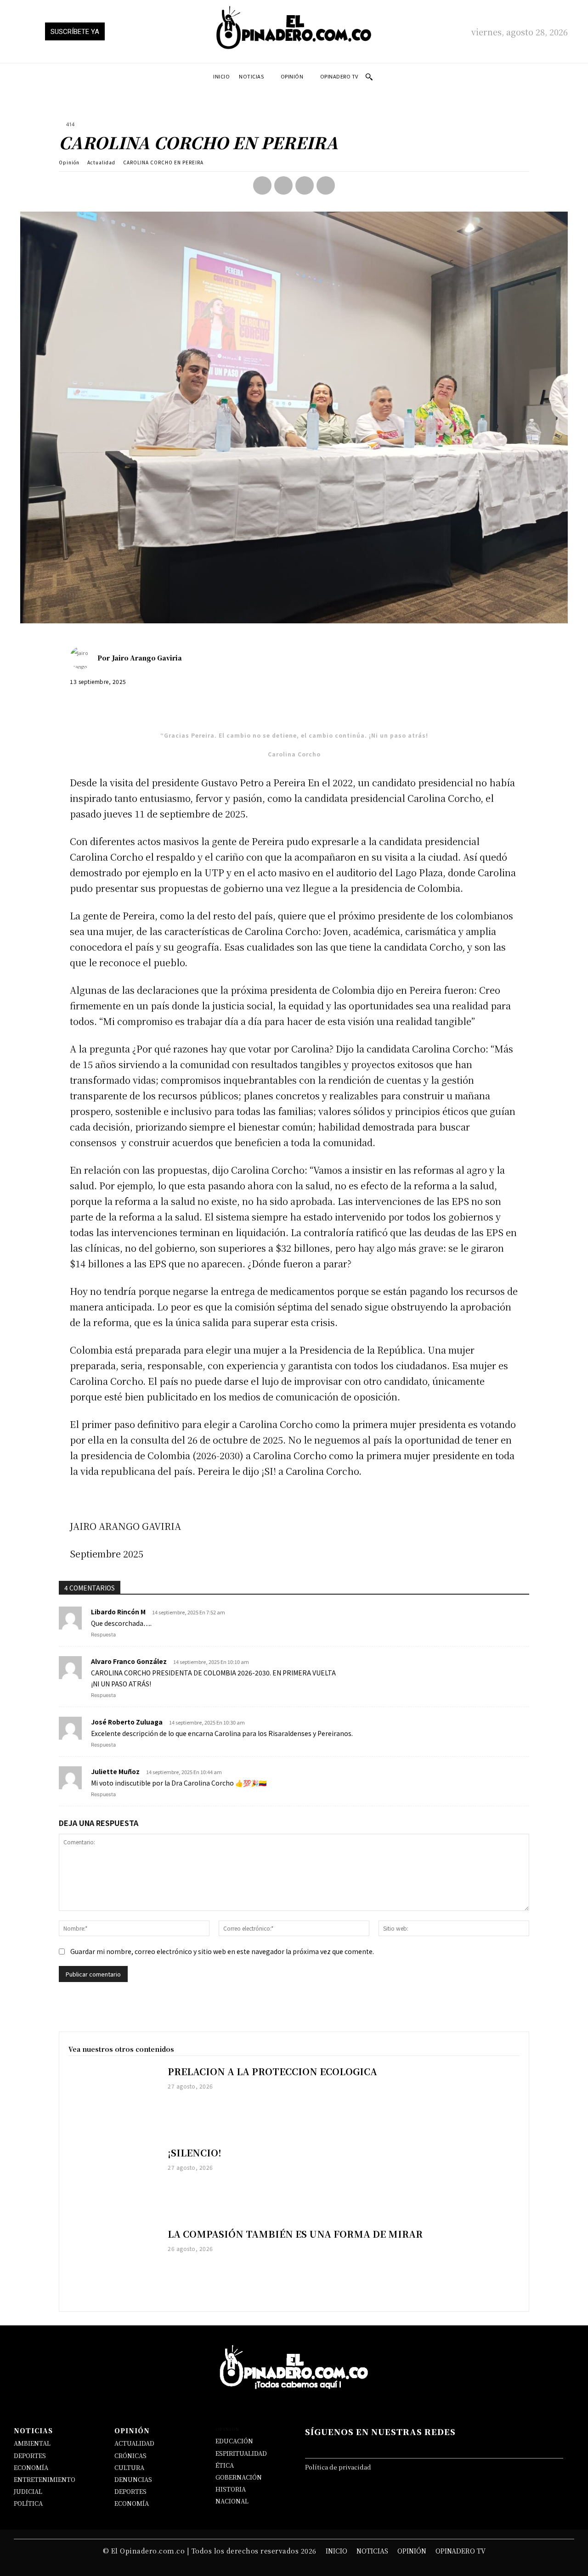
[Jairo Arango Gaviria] (84, 658)
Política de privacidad (338, 2467)
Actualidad (101, 162)
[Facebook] (262, 185)
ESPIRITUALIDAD (241, 2453)
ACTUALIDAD (134, 2443)
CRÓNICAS (130, 2456)
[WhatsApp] (326, 185)
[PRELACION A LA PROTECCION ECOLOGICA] (113, 2101)
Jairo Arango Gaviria (147, 658)
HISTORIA (231, 2489)
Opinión (69, 162)
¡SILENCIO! (195, 2153)
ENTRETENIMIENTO (45, 2479)
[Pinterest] (305, 185)
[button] (369, 77)
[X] (283, 185)
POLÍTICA (28, 2503)
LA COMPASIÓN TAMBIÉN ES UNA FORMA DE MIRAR (295, 2234)
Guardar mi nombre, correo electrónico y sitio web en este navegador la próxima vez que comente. (222, 1951)
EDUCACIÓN (234, 2441)
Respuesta (103, 1635)
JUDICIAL (28, 2491)
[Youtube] (466, 2446)
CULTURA (129, 2467)
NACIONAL (232, 2501)
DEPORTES (30, 2456)
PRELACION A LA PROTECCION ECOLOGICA (272, 2071)
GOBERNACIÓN (239, 2477)
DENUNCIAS (133, 2479)
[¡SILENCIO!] (113, 2182)
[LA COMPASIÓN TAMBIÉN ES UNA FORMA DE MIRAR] (113, 2264)
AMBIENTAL (32, 2443)
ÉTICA (225, 2465)
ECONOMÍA (31, 2467)
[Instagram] (397, 2446)
